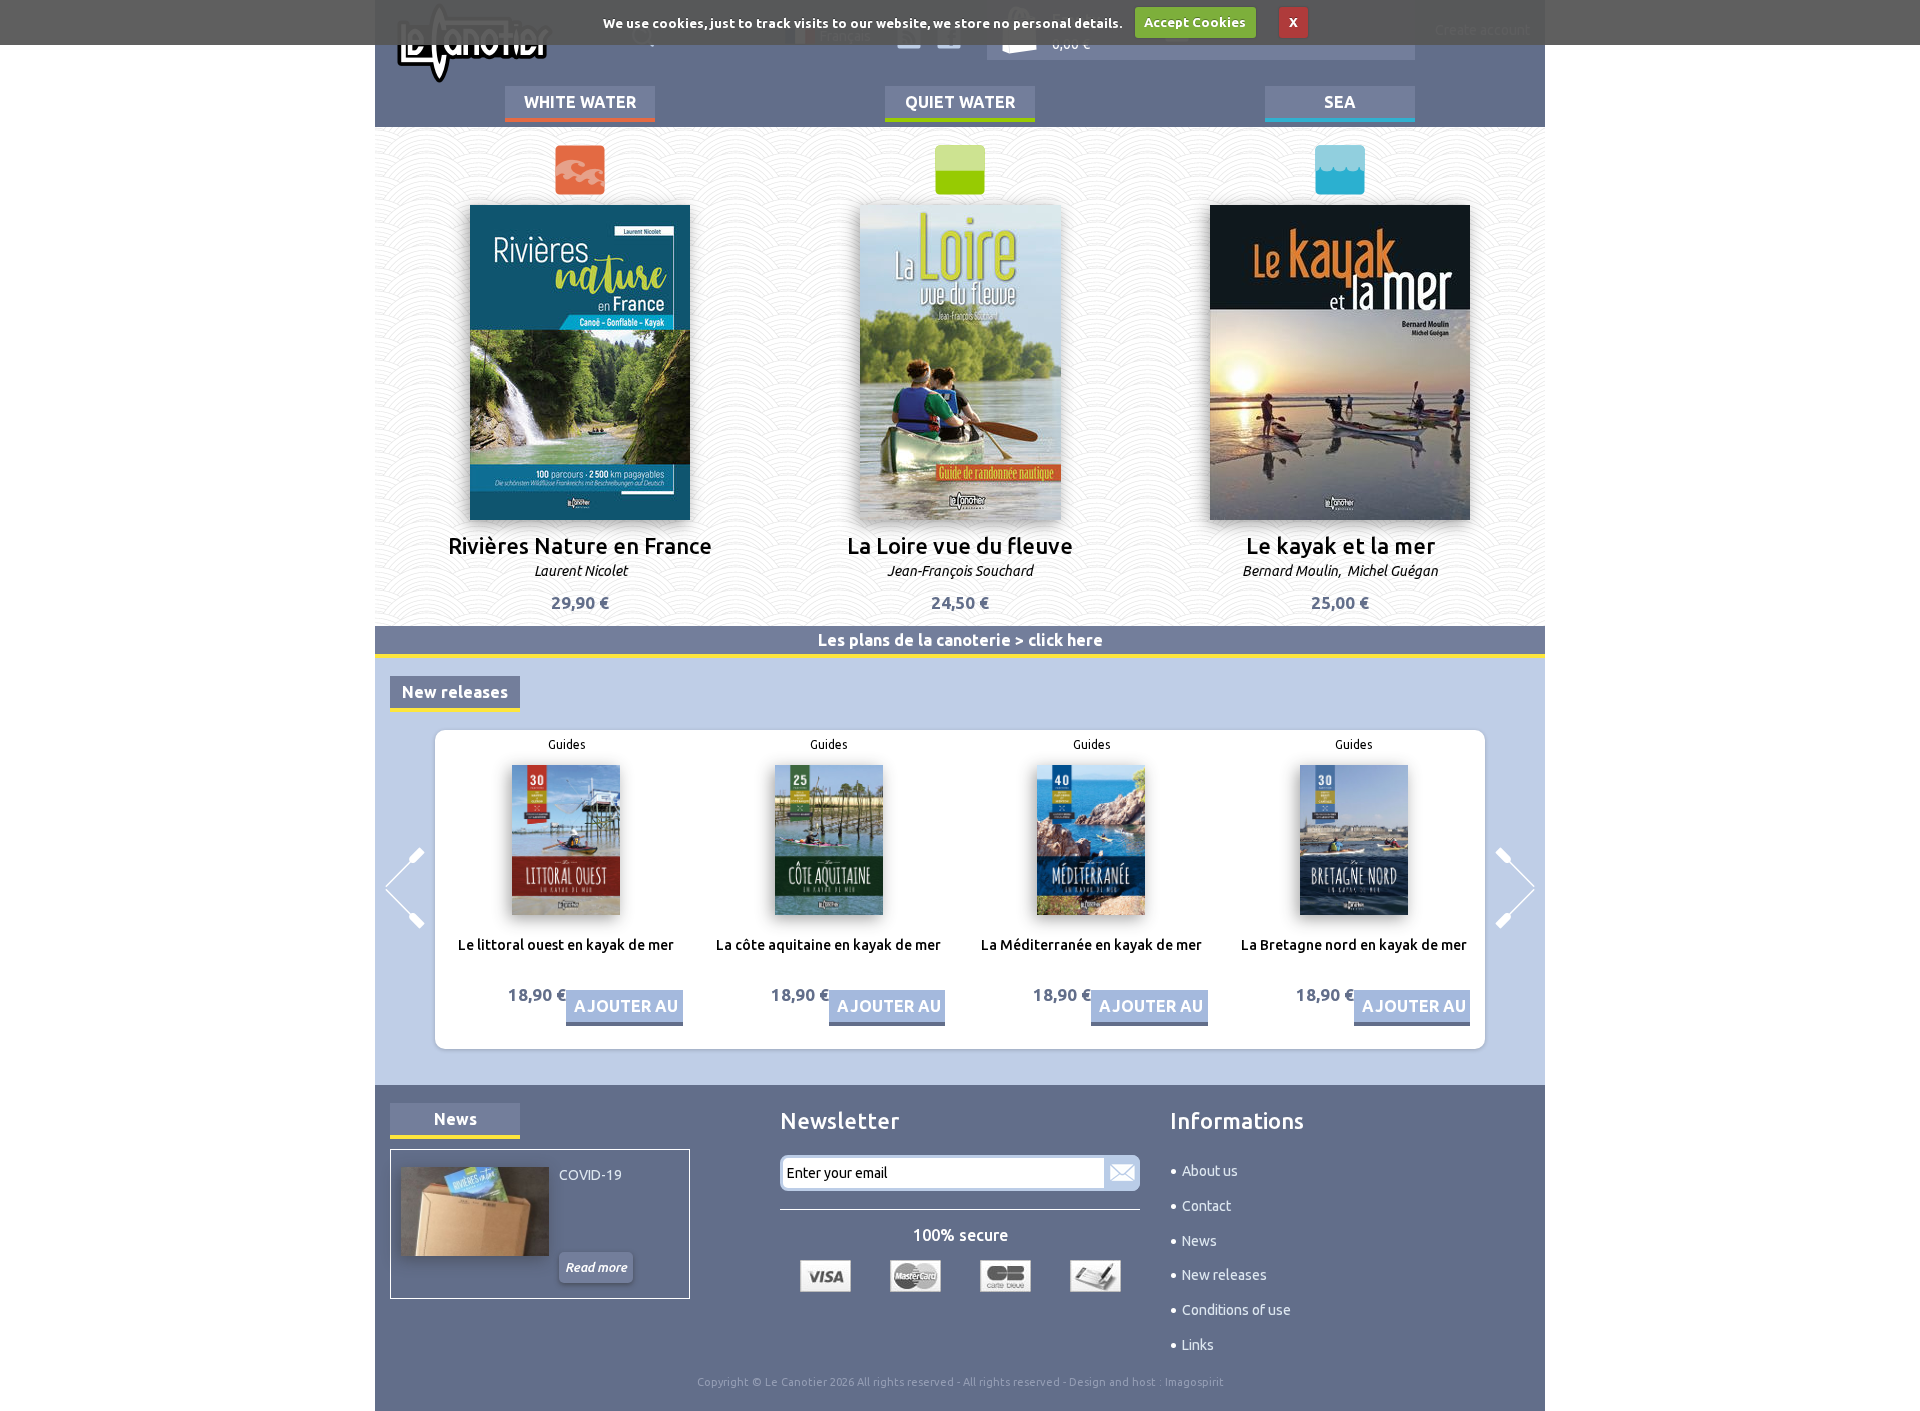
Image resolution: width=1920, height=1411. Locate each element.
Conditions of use (1236, 1310)
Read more (596, 1267)
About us (1210, 1171)
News (455, 1119)
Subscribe (1122, 1173)
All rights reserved (1011, 1382)
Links (1198, 1345)
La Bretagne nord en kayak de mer (1354, 945)
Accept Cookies (1195, 22)
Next (1515, 888)
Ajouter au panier (657, 1006)
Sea (1340, 102)
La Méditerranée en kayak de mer (1091, 945)
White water (580, 102)
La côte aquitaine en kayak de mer (828, 945)
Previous (405, 888)
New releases (455, 692)
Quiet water (960, 102)
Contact (1206, 1206)
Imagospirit (1194, 1382)
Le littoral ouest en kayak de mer (566, 945)
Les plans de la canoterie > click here (960, 640)
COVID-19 (590, 1175)
